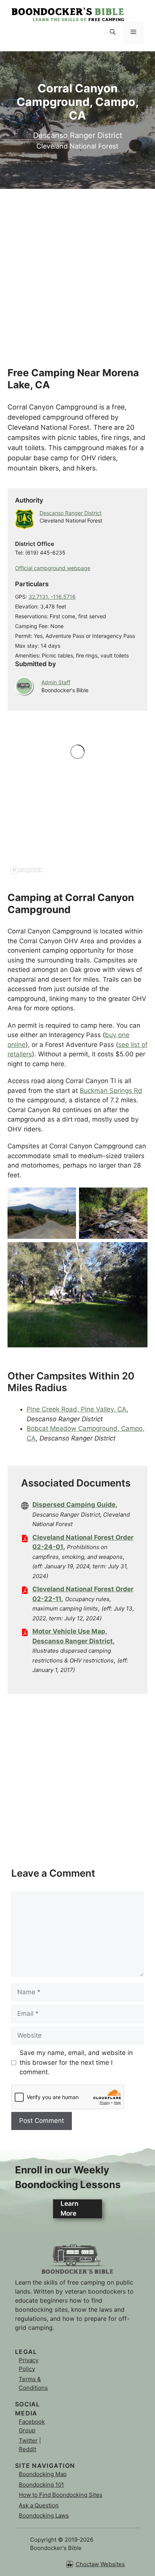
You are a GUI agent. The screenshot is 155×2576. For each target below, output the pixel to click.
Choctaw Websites (100, 2564)
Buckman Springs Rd (111, 1091)
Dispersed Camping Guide (74, 1505)
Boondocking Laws (44, 2515)
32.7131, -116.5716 (52, 597)
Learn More (69, 2208)
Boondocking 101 (41, 2485)
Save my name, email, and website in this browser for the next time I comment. (76, 2062)
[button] (113, 32)
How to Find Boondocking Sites (61, 2495)
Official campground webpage (53, 568)
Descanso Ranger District (71, 513)
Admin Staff (56, 682)
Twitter (28, 2440)
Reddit (27, 2449)
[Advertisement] (77, 267)
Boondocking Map (43, 2474)
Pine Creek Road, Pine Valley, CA (77, 1409)
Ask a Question (39, 2505)
